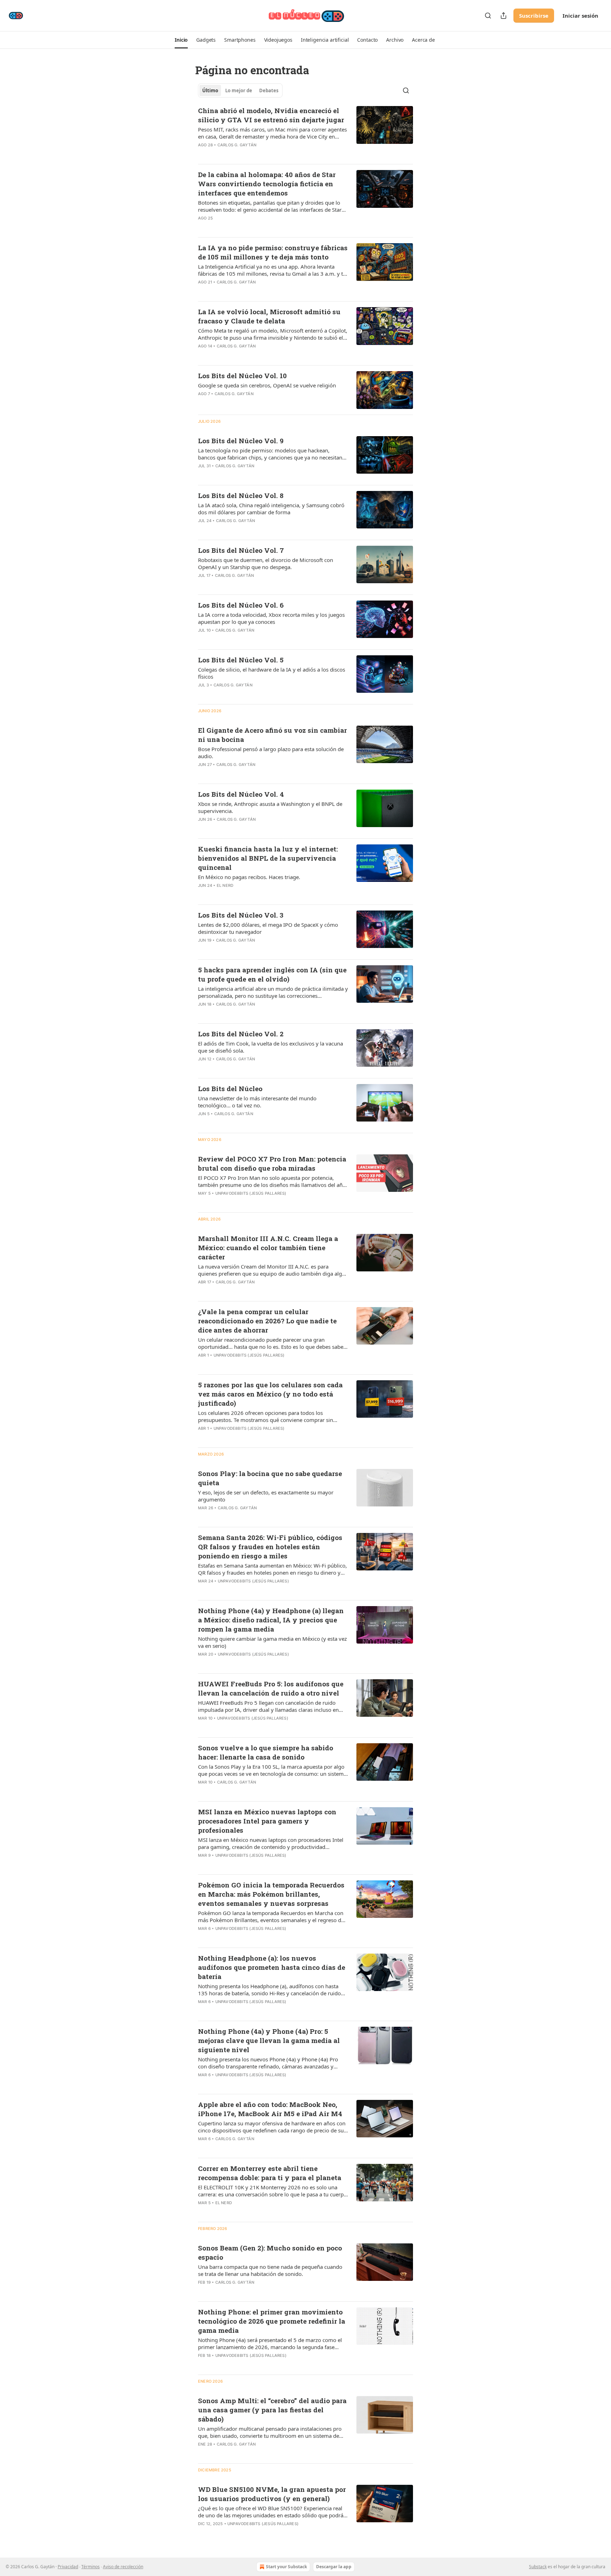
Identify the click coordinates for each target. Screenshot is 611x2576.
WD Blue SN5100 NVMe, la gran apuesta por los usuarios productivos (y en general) (272, 2494)
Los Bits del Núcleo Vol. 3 (241, 915)
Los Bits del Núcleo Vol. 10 (242, 376)
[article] (305, 132)
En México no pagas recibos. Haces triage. (249, 877)
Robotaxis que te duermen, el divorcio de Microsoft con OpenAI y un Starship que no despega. (266, 563)
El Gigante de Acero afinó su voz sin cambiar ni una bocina (272, 735)
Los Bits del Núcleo (230, 1088)
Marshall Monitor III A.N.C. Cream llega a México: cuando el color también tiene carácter (268, 1248)
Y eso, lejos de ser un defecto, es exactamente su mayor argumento (266, 1496)
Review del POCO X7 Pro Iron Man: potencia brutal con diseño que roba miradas (272, 1163)
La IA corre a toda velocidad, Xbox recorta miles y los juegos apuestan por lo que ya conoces (271, 618)
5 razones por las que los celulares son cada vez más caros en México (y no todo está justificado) (270, 1394)
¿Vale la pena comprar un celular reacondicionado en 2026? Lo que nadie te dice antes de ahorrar (267, 1321)
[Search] (488, 16)
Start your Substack (286, 2567)
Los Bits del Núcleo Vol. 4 (241, 794)
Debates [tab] (269, 90)
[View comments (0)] (250, 154)
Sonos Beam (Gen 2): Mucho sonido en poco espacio (270, 2252)
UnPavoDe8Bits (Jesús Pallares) (251, 1193)
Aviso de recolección (123, 2567)
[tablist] (240, 90)
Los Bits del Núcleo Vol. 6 (241, 605)
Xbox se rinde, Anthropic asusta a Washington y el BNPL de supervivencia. (270, 807)
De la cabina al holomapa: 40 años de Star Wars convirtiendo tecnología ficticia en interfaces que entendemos (267, 184)
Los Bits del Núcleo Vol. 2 (241, 1034)
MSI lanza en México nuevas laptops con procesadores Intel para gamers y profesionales (267, 1821)
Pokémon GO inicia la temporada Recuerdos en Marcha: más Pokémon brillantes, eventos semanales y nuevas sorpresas (271, 1894)
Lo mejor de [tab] (239, 90)
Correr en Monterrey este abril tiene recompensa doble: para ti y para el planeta (270, 2173)
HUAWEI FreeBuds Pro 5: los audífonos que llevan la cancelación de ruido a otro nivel (271, 1688)
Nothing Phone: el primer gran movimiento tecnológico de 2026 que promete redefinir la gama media (272, 2321)
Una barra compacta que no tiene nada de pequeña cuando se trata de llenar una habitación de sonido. (270, 2270)
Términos (91, 2567)
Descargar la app (334, 2567)
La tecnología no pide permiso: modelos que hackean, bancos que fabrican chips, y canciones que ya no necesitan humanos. (270, 454)
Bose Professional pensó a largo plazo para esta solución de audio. (271, 753)
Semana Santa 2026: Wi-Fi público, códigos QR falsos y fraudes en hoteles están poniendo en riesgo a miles (270, 1547)
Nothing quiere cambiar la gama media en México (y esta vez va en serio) (272, 1642)
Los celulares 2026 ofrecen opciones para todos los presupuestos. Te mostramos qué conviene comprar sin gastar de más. (266, 1416)
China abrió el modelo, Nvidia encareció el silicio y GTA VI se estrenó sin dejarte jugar (271, 115)
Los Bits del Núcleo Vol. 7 (241, 550)
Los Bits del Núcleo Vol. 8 (241, 495)
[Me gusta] (203, 154)
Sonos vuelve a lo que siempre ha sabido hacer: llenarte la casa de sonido (266, 1752)
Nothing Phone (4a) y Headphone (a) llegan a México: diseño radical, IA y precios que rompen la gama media (271, 1620)
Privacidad (68, 2567)
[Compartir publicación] (504, 16)
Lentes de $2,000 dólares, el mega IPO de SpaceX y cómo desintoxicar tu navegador (268, 928)
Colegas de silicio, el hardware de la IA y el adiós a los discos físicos (272, 673)
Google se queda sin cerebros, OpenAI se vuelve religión (267, 385)
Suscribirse (534, 16)
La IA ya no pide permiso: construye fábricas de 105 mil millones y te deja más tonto (273, 252)
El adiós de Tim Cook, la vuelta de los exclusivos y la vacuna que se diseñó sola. (270, 1047)
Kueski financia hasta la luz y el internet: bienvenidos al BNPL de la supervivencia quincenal (268, 858)
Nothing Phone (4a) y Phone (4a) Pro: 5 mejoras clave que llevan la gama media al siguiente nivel (269, 2040)
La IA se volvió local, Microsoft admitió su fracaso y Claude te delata (269, 316)
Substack (538, 2567)
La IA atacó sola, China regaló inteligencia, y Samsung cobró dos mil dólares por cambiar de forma (271, 509)
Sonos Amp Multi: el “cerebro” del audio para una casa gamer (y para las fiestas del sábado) (272, 2410)
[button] (181, 40)
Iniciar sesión (580, 16)
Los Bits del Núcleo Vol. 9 (241, 441)
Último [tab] (210, 90)
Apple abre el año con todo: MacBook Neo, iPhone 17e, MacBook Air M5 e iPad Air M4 (270, 2109)
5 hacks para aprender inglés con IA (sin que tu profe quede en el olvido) (272, 974)
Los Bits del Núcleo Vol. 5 (241, 660)
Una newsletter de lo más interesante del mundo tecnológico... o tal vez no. (257, 1102)
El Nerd (225, 885)
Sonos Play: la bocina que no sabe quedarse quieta (270, 1478)
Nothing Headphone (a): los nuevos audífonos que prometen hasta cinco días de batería (272, 1967)
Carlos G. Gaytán (237, 145)
